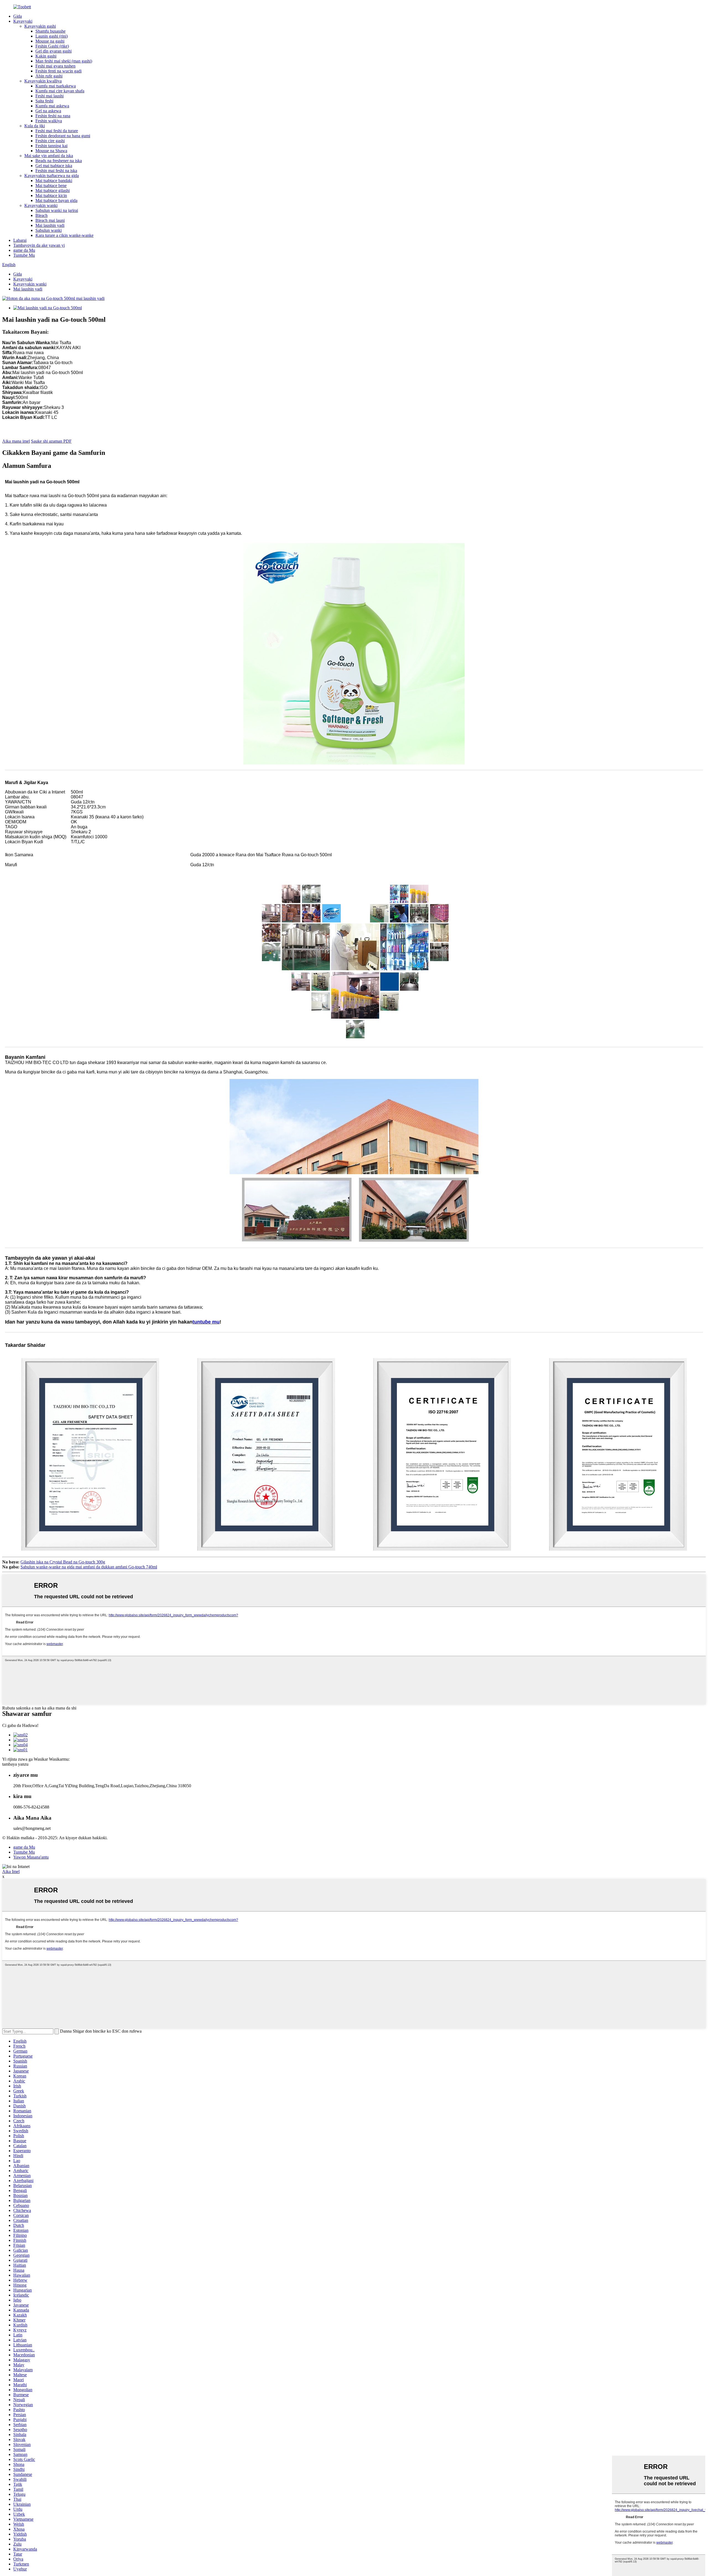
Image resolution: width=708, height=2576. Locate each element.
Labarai (20, 240)
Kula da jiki (35, 126)
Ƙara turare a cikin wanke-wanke (64, 235)
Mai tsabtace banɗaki (54, 181)
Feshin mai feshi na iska (56, 171)
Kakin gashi (46, 56)
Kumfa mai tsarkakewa (56, 86)
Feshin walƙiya (49, 121)
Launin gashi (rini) (52, 36)
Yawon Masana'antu (31, 1857)
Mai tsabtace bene (51, 186)
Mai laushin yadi (50, 225)
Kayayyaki (23, 21)
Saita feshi (44, 101)
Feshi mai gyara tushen (55, 66)
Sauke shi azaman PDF (51, 441)
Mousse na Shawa (51, 151)
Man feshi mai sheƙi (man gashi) (64, 61)
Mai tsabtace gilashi (53, 190)
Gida (18, 16)
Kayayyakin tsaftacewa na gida (52, 176)
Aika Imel (11, 1871)
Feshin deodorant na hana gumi (63, 136)
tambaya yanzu (15, 1764)
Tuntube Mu (24, 255)
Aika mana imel (16, 441)
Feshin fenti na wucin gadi (58, 71)
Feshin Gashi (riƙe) (52, 46)
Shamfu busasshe (50, 31)
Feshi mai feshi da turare (57, 131)
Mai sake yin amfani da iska (49, 156)
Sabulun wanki (49, 230)
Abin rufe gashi (49, 76)
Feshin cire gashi (50, 141)
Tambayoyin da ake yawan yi (39, 245)
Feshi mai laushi (50, 96)
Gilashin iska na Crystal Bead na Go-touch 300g (63, 1562)
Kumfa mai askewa (52, 106)
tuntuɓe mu (206, 1322)
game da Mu (24, 250)
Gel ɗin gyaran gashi (54, 51)
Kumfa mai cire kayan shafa (60, 91)
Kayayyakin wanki (41, 205)
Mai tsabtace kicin (51, 195)
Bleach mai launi (50, 220)
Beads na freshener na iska (59, 161)
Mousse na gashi (50, 41)
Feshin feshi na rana (53, 116)
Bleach (41, 215)
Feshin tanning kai (51, 146)
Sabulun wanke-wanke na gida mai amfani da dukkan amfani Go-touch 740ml (89, 1567)
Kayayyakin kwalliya (43, 81)
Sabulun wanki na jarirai (57, 210)
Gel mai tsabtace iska (54, 166)
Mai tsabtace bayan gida (56, 200)
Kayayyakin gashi (40, 26)
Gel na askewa (48, 111)
